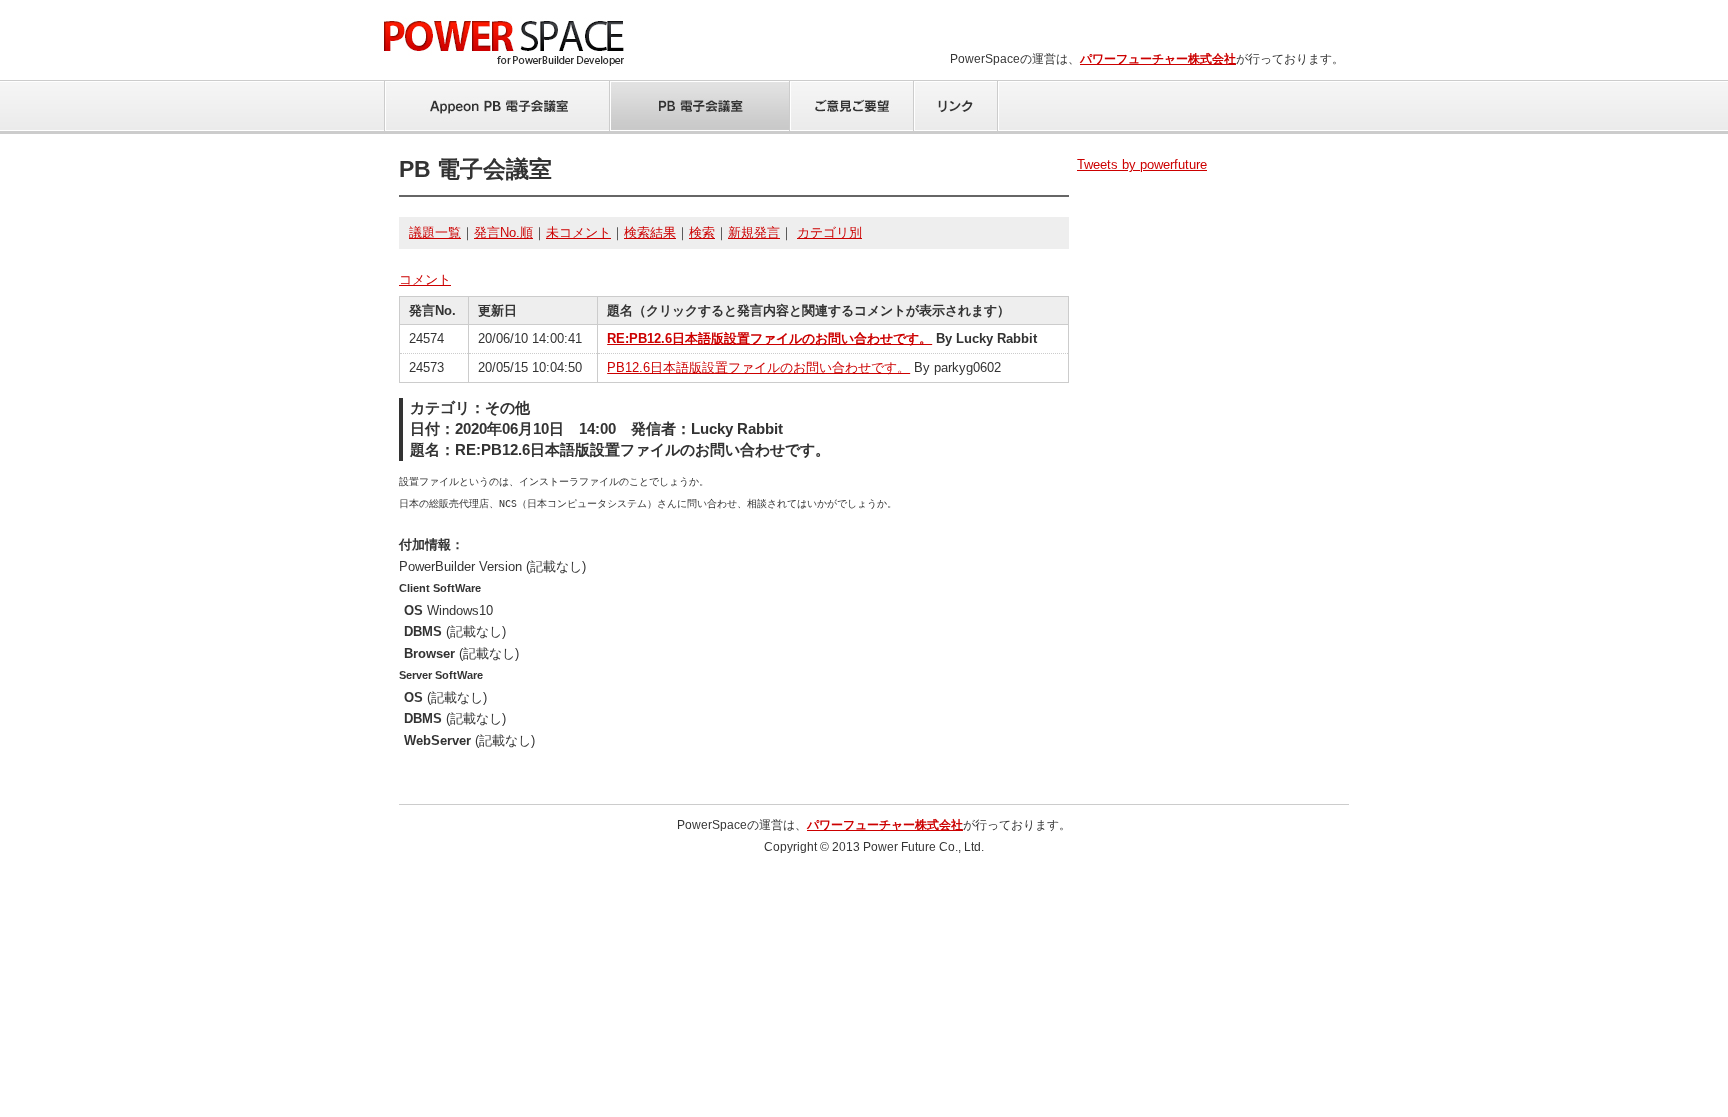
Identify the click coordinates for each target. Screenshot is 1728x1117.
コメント (425, 279)
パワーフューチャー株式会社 (1158, 59)
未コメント (578, 232)
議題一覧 (435, 232)
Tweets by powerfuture (1142, 164)
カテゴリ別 (829, 232)
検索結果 (650, 232)
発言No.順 (503, 232)
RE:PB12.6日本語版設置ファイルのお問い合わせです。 (769, 338)
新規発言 (754, 232)
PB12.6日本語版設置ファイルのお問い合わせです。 (758, 367)
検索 (702, 232)
